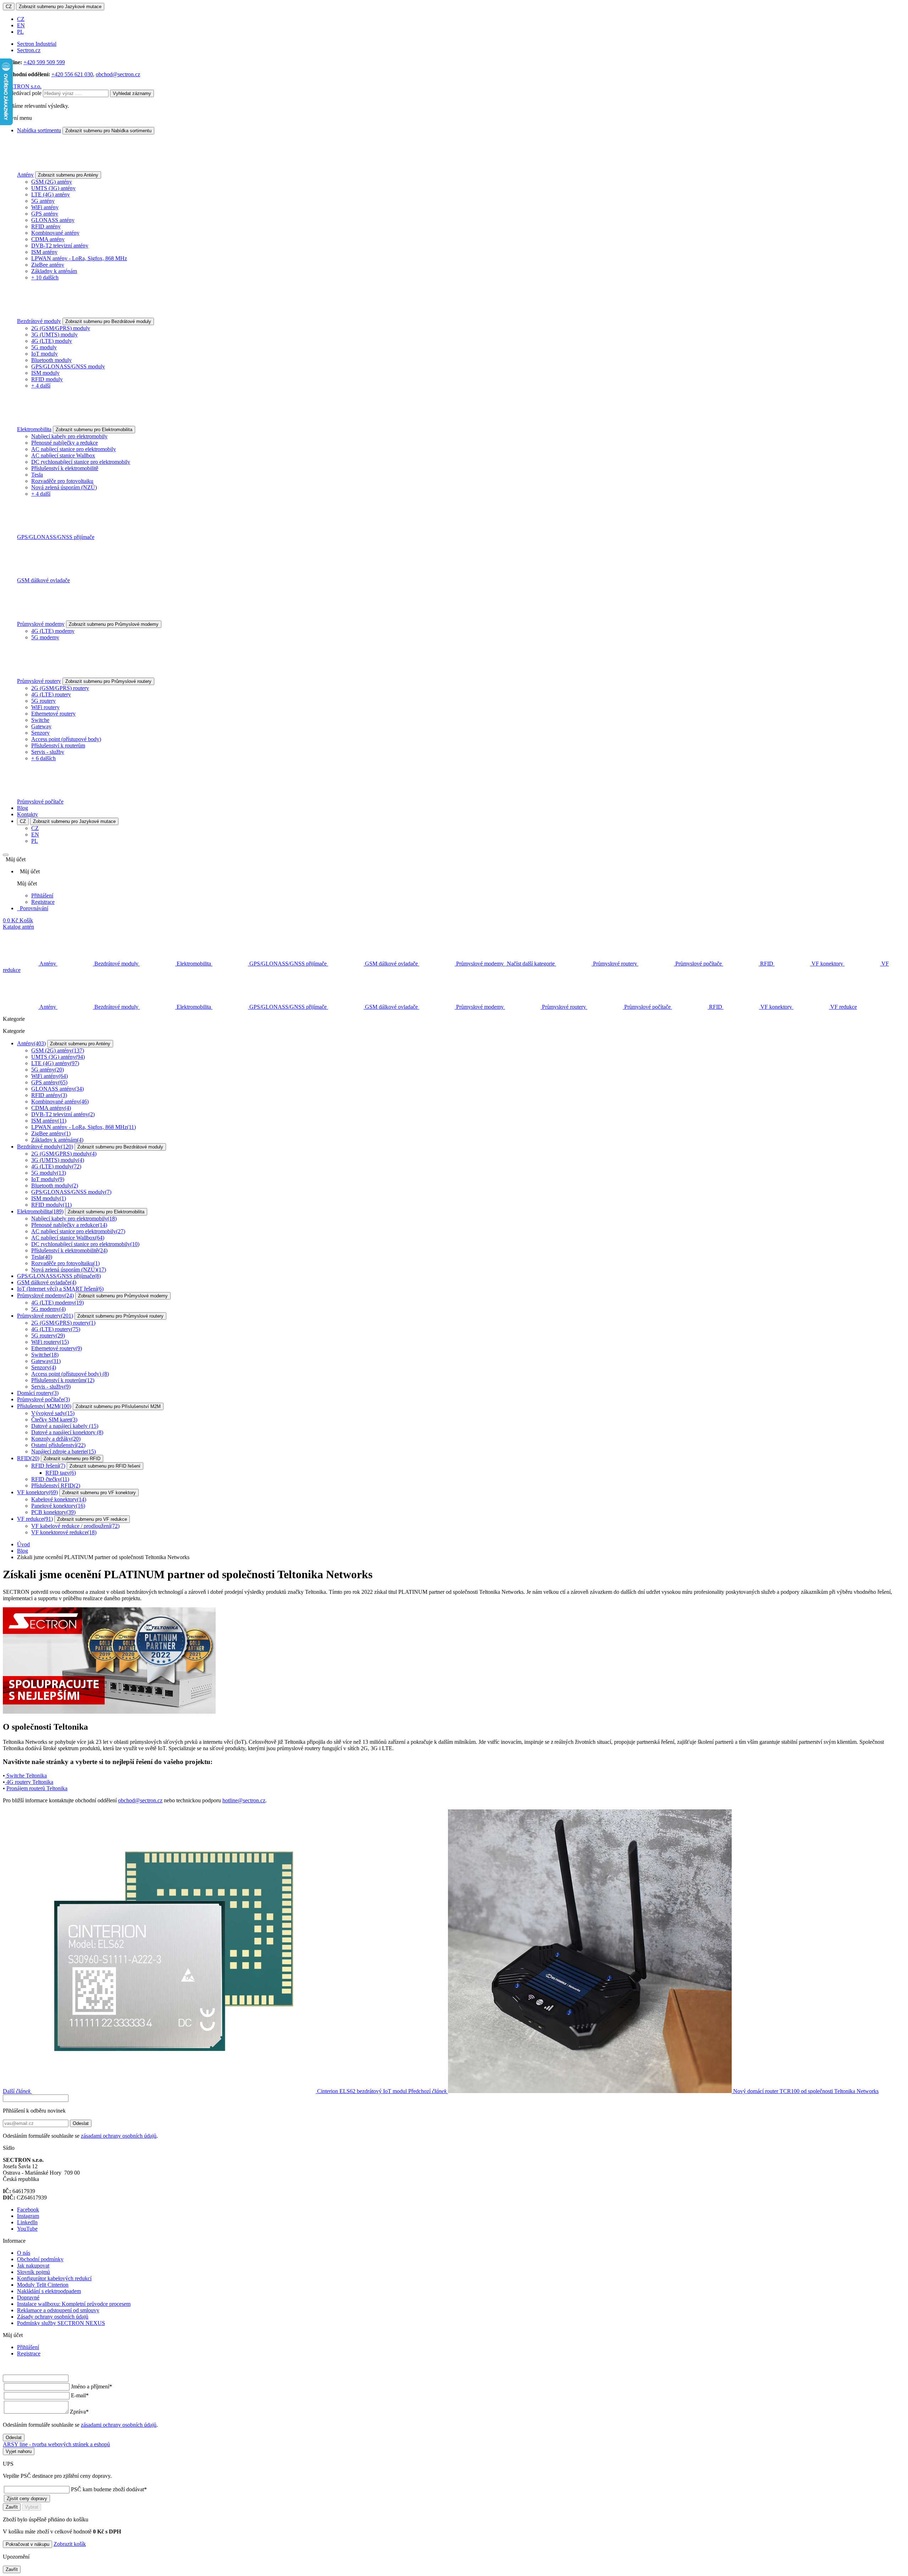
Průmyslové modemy (41, 624)
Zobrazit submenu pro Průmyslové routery (108, 681)
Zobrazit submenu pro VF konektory (99, 1493)
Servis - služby (48, 752)
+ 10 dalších (45, 277)
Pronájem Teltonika (37, 1788)
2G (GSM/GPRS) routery (60, 688)
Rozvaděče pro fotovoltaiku (62, 481)
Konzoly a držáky (56, 1439)
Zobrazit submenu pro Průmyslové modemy (114, 624)
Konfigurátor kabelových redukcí (54, 2278)
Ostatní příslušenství (58, 1445)
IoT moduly (45, 354)
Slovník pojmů (34, 2272)
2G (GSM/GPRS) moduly (61, 328)
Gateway (41, 726)
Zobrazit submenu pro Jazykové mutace (60, 7)
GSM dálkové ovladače (43, 580)
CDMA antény (48, 239)
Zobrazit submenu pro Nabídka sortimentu (108, 131)
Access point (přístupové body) (66, 739)
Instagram (28, 2216)
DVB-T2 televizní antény (60, 246)
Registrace (43, 902)
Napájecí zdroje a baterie (63, 1451)
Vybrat (32, 2507)
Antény (25, 175)
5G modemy (45, 637)
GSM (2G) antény (52, 182)
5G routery (43, 701)
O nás (24, 2253)
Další (205, 2091)
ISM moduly (45, 373)
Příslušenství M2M (44, 1406)
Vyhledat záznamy (132, 93)
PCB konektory (53, 1512)
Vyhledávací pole (22, 93)
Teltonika (27, 1776)
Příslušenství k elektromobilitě (65, 468)
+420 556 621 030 (72, 74)
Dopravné (28, 2297)
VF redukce (35, 1519)
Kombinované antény (55, 233)
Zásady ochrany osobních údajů (53, 2317)
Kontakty (27, 814)
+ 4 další (41, 386)
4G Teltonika (29, 1782)
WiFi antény (45, 207)
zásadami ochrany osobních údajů (119, 2136)
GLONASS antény (53, 220)
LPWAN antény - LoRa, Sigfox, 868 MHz (79, 258)
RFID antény (46, 226)
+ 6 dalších (43, 758)
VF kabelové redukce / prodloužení (75, 1526)
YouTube (27, 2229)
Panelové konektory (58, 1506)
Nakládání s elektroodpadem (49, 2291)
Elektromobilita (34, 429)
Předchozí (643, 2091)
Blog (23, 808)
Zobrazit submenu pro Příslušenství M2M (118, 1406)
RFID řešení (48, 1466)
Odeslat (81, 2123)
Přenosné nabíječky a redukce (65, 443)
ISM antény (44, 252)
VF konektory (37, 1492)
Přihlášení (42, 895)
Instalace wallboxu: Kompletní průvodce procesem (74, 2304)
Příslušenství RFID (56, 1485)
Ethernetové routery (53, 714)
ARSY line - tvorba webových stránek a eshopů (56, 2444)
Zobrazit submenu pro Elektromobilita (94, 430)
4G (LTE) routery (51, 694)
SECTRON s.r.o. (22, 86)
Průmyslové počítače (40, 802)
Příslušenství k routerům (58, 745)
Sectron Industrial (37, 44)
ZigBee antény (48, 265)
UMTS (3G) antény (53, 188)
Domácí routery (38, 1393)
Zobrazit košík (70, 2544)
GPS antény (45, 214)
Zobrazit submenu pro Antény (68, 175)
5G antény (43, 201)
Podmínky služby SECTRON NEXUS (61, 2323)
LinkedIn (27, 2222)
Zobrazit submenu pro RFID (72, 1459)
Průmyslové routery (39, 681)
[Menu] (6, 855)
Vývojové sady (53, 1413)
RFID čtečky (50, 1479)
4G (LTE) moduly (52, 341)
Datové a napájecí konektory (67, 1432)
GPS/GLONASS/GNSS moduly (68, 366)
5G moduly (44, 347)
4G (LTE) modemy (53, 631)
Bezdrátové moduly (39, 321)
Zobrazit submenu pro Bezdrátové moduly (108, 321)
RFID (28, 1458)
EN (21, 25)
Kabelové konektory (59, 1499)
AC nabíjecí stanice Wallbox (63, 455)
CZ (9, 7)
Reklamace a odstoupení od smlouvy (58, 2310)
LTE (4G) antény (51, 194)
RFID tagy (61, 1473)
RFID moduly (47, 379)
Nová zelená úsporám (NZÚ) (64, 487)
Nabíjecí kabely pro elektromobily (69, 436)
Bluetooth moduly (51, 360)
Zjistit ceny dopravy (27, 2499)
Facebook (28, 2210)
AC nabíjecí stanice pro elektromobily (74, 449)
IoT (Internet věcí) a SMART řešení (60, 1289)
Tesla (37, 475)
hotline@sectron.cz (244, 1800)
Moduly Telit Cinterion (43, 2285)
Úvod (23, 1544)
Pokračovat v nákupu (27, 2544)
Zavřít (12, 2507)
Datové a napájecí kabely (65, 1426)
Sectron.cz (29, 50)
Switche (40, 720)
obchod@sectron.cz (118, 74)
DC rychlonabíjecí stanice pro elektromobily (81, 462)
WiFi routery (45, 707)
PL (20, 32)
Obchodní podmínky (40, 2259)
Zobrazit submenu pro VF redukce (92, 1519)
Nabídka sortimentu (39, 130)
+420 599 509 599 (44, 62)
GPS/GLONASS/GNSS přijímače (56, 537)
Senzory (40, 733)
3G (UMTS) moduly (54, 335)
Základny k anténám (54, 271)
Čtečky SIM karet (54, 1420)
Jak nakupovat (33, 2266)
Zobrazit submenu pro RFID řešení (105, 1466)
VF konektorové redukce (64, 1532)
